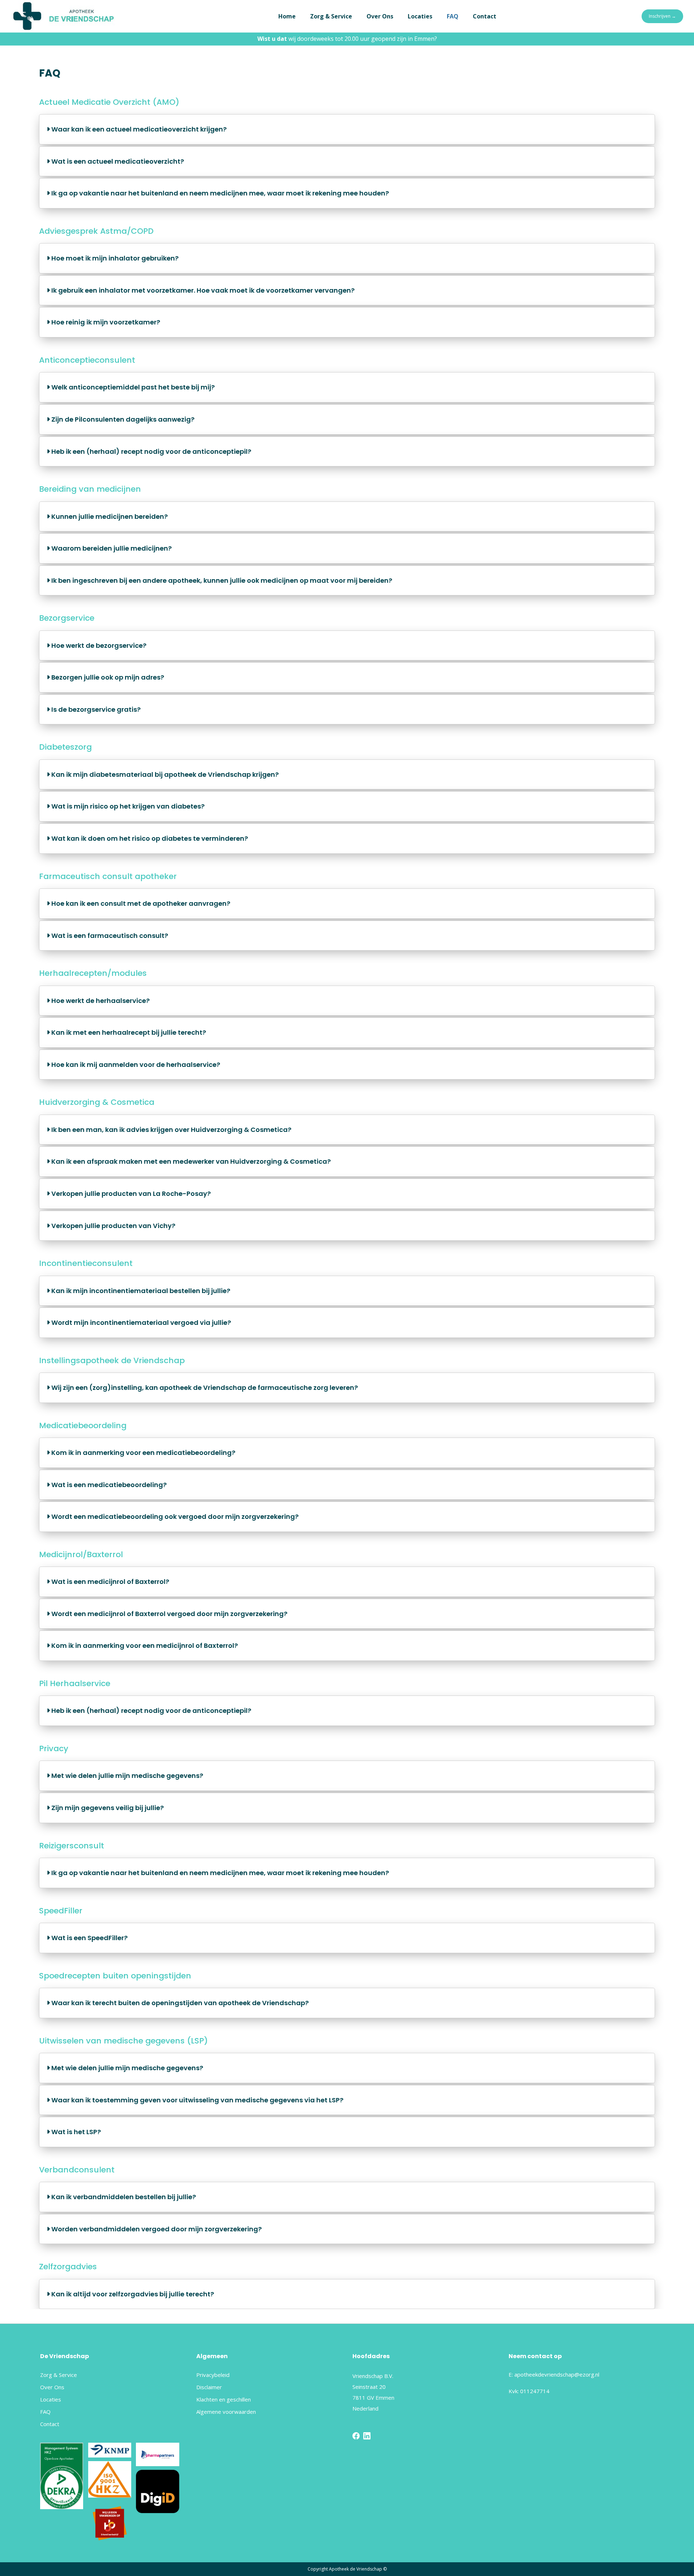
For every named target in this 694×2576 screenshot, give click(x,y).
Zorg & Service (331, 16)
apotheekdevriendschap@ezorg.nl (557, 2374)
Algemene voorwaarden (226, 2412)
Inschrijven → (662, 16)
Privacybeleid (213, 2375)
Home (287, 16)
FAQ (453, 16)
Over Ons (380, 16)
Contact (485, 16)
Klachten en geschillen (224, 2399)
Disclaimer (209, 2387)
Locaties (420, 16)
